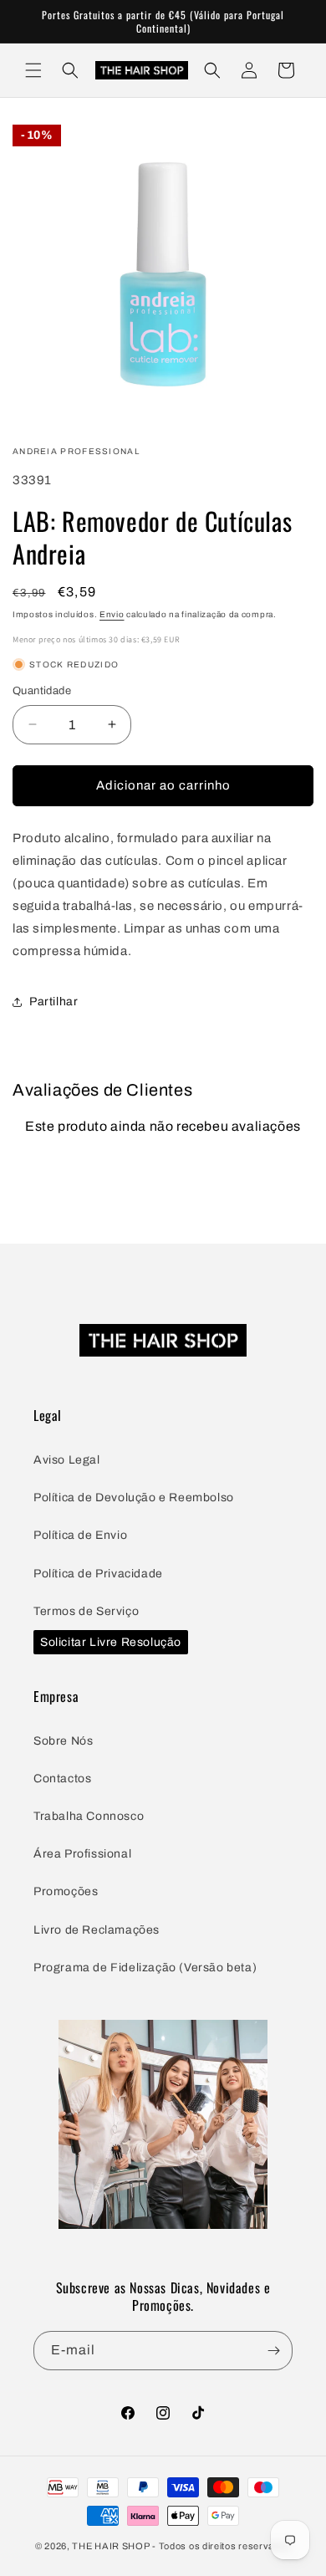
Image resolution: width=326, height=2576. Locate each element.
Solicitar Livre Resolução (111, 1642)
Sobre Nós (63, 1741)
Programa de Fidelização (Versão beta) (145, 1968)
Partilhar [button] (53, 1002)
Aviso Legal (67, 1460)
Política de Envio (80, 1535)
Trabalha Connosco (89, 1816)
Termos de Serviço (86, 1611)
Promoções (66, 1891)
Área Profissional (82, 1854)
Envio (112, 614)
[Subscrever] (273, 2351)
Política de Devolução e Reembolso (134, 1498)
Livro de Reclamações (97, 1930)
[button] (33, 70)
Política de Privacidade (98, 1574)
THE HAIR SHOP (111, 2546)
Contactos (62, 1779)
